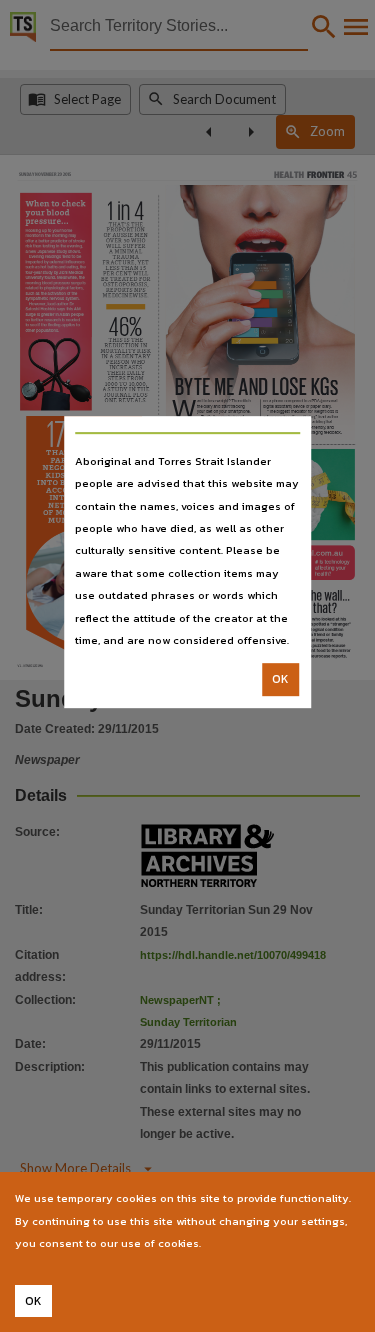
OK (280, 680)
